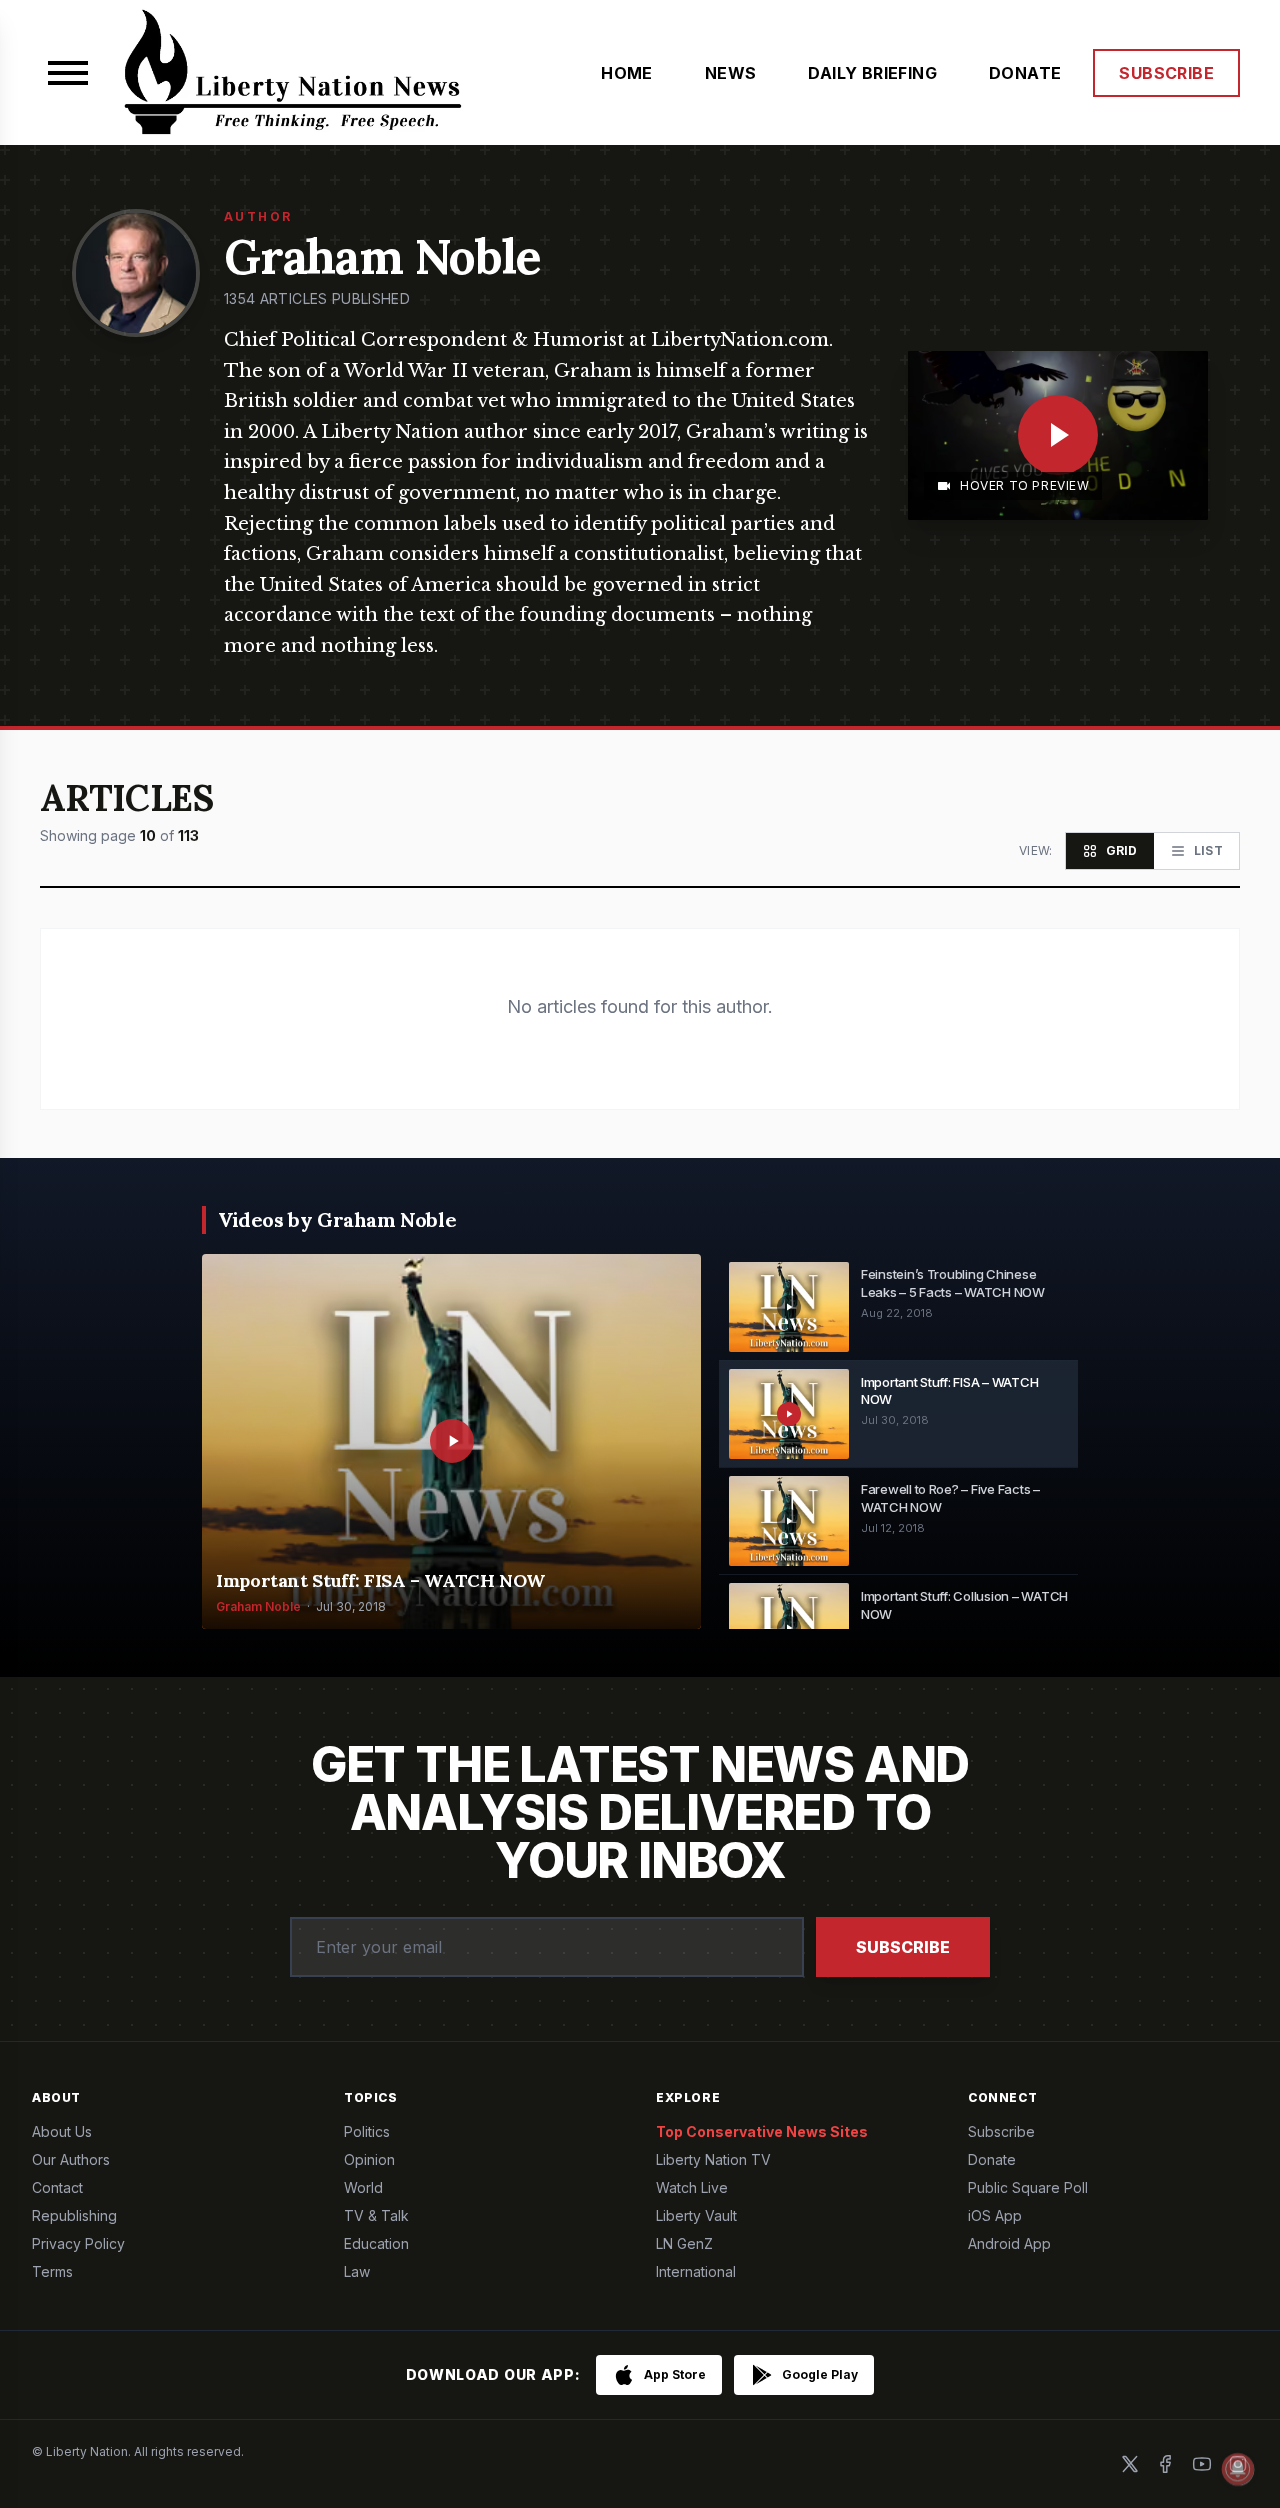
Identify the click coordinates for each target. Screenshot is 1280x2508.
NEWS (731, 73)
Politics (367, 2131)
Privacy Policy (78, 2243)
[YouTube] (1202, 2464)
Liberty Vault (696, 2215)
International (696, 2271)
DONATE (1025, 73)
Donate (992, 2159)
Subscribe (903, 1947)
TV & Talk (376, 2215)
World (363, 2187)
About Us (62, 2131)
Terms (52, 2271)
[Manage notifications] (1238, 2469)
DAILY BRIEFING (872, 73)
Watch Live (692, 2187)
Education (376, 2243)
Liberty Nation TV (713, 2159)
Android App (1009, 2243)
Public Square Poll (1028, 2187)
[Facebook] (1166, 2464)
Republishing (74, 2215)
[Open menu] (68, 73)
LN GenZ (684, 2243)
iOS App (995, 2215)
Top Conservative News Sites (762, 2131)
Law (357, 2271)
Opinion (369, 2159)
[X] (1130, 2464)
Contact (57, 2187)
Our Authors (71, 2159)
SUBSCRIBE (1166, 73)
